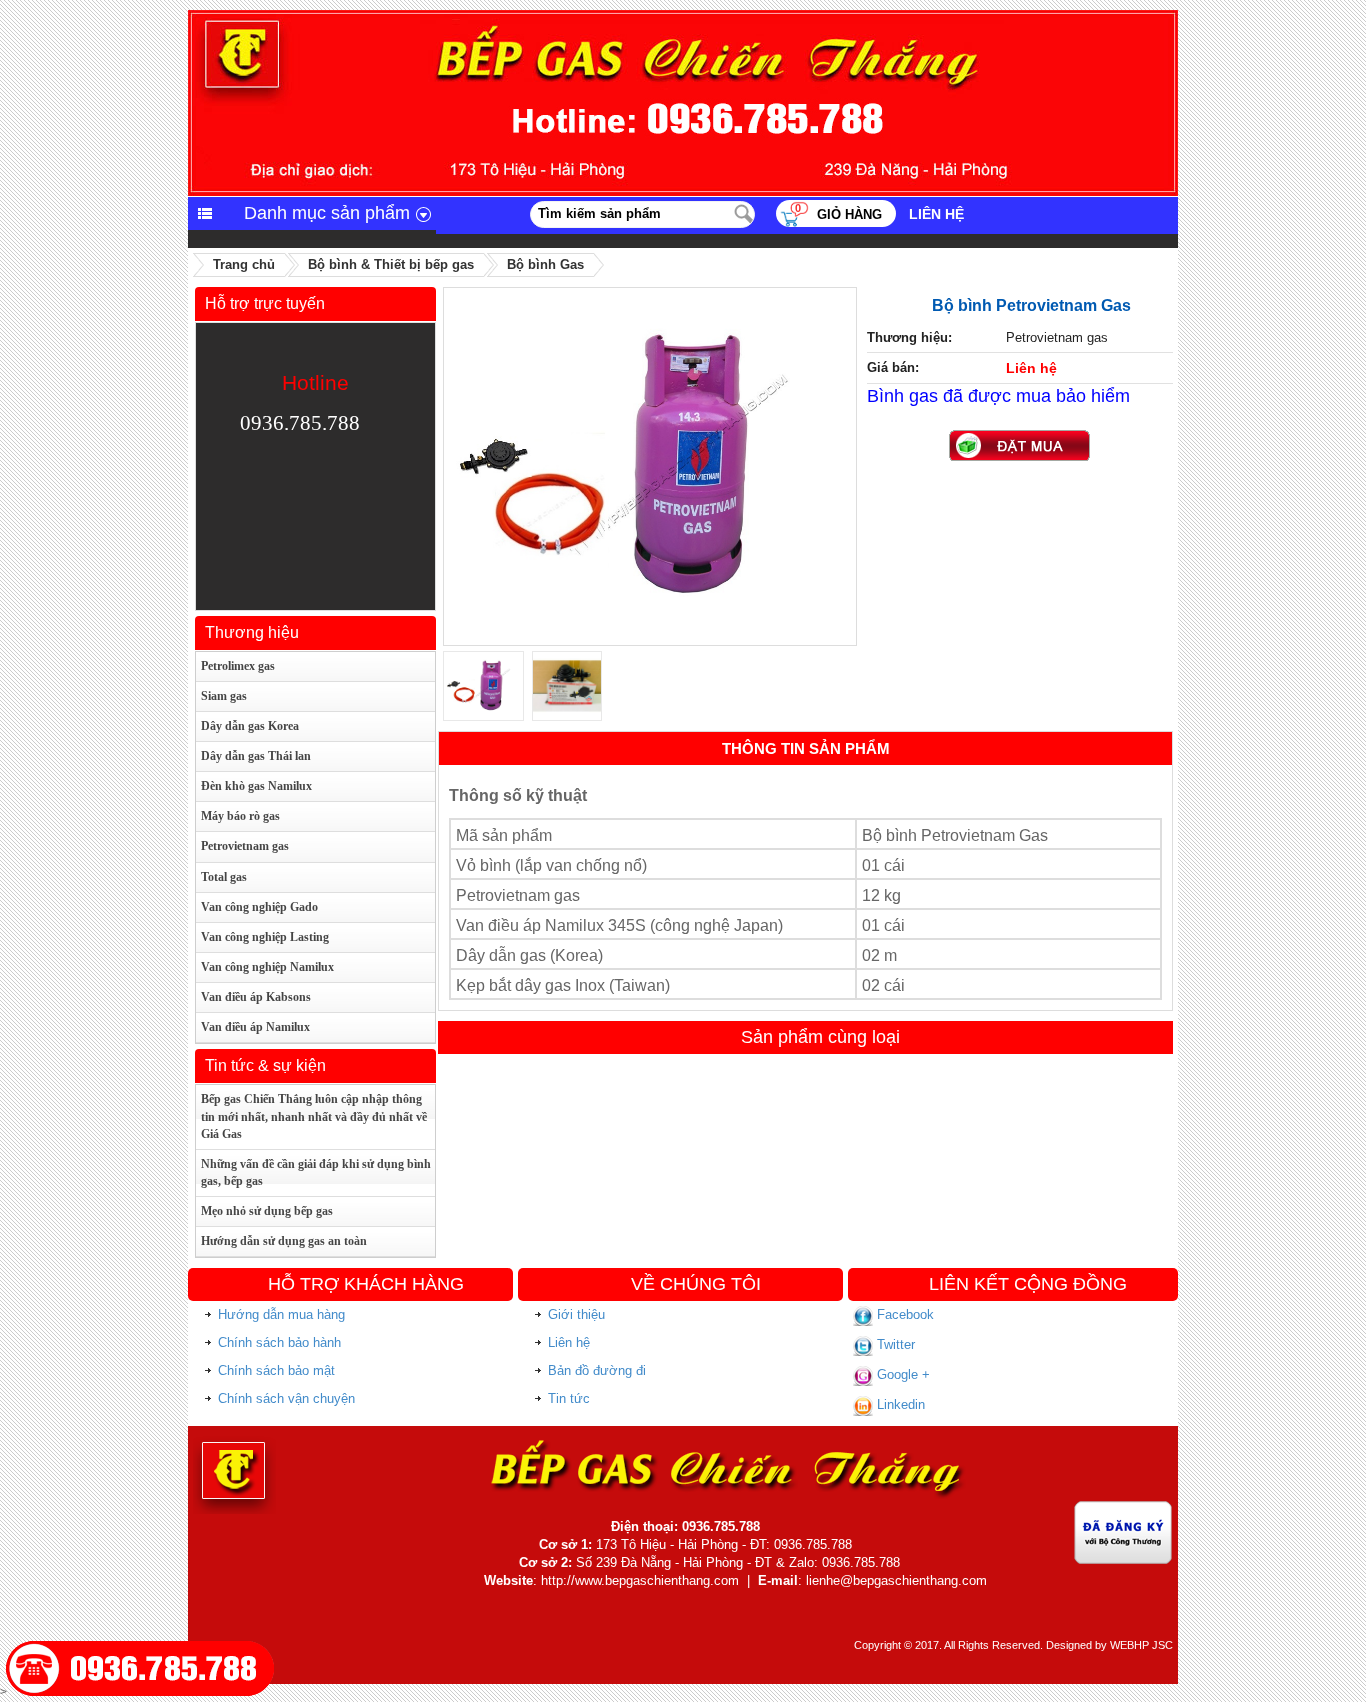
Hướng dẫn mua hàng (281, 1314)
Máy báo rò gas (240, 816)
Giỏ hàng (849, 214)
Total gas (224, 877)
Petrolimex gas (238, 666)
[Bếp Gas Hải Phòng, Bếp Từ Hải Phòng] (683, 18)
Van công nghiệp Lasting (265, 937)
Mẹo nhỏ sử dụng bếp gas (267, 1211)
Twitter (894, 1344)
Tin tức (569, 1398)
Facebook (903, 1314)
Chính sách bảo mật (276, 1370)
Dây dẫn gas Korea (250, 726)
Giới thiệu (576, 1314)
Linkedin (899, 1404)
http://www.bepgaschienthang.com (640, 1580)
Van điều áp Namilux (255, 1027)
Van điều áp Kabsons (256, 997)
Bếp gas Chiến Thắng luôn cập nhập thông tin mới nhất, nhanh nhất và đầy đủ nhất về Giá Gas (314, 1116)
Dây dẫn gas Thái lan (256, 756)
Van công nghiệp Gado (259, 907)
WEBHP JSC (1141, 1645)
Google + (901, 1374)
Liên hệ (936, 214)
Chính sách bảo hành (279, 1342)
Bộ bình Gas (545, 264)
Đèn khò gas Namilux (256, 786)
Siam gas (224, 696)
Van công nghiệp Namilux (267, 967)
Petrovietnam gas (245, 846)
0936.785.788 (300, 423)
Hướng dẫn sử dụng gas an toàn (284, 1241)
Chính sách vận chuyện (286, 1398)
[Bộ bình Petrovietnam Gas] (650, 296)
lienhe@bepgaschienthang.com (896, 1580)
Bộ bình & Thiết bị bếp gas (391, 264)
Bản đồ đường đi (597, 1370)
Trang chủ (244, 264)
